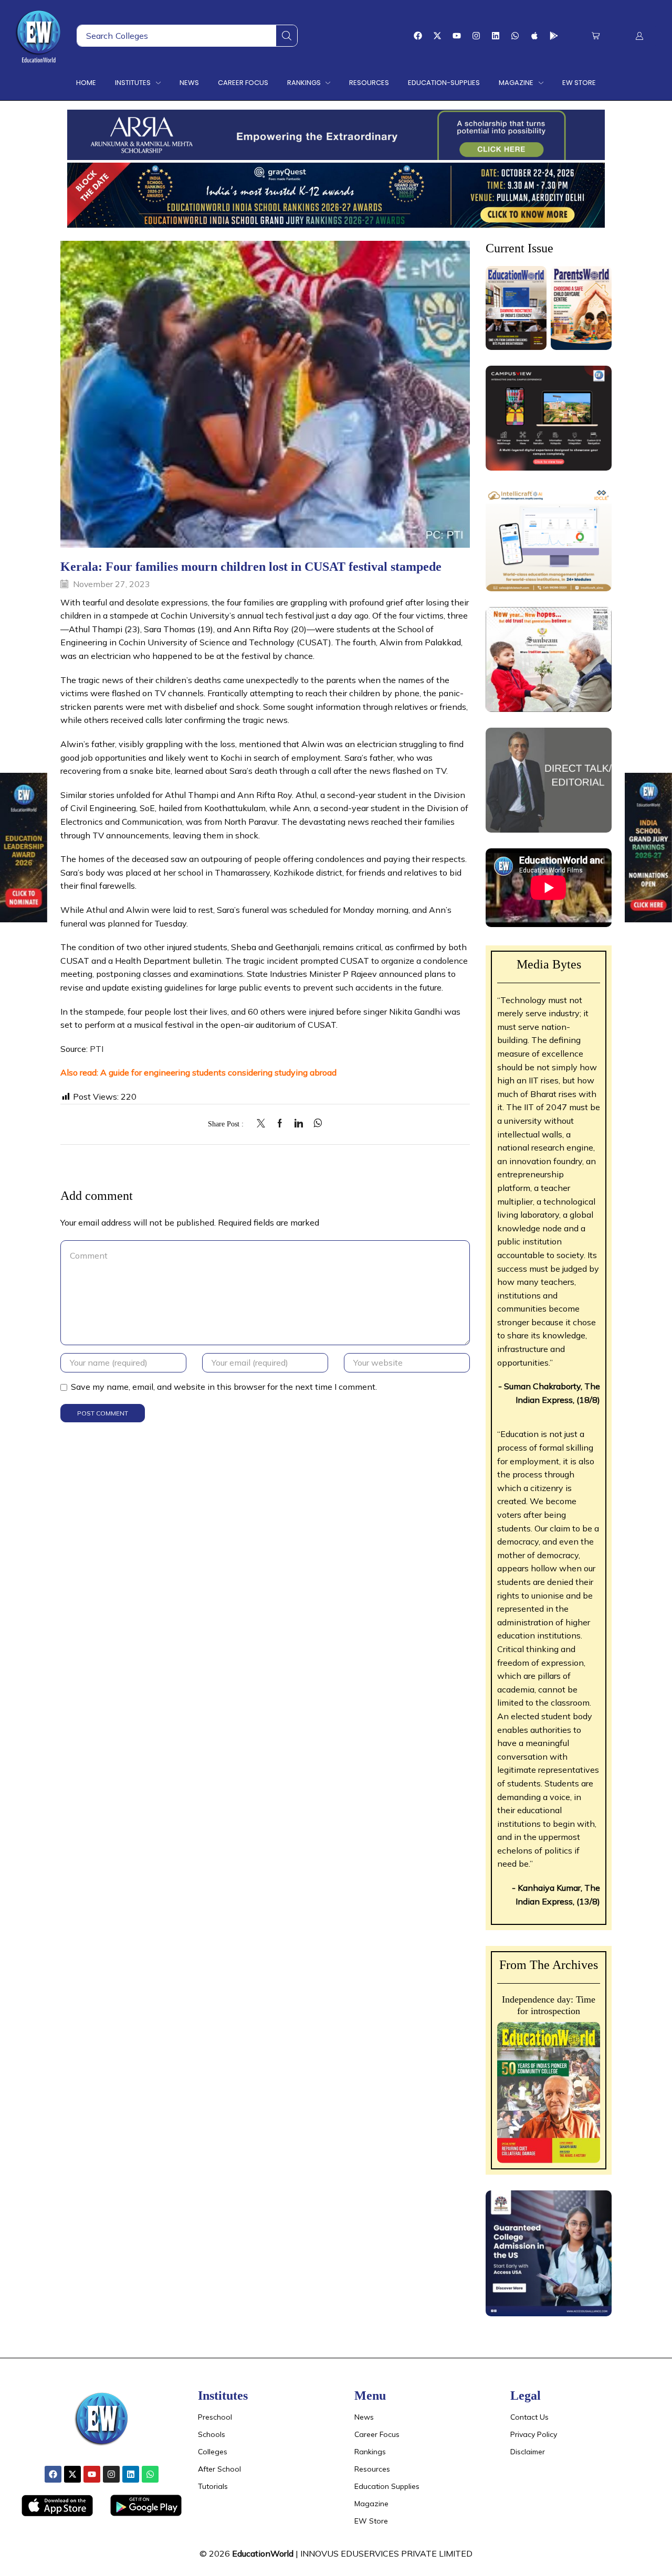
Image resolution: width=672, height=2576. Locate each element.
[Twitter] (264, 1124)
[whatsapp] (315, 1124)
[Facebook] (418, 36)
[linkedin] (299, 1124)
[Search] (287, 36)
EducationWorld (263, 2553)
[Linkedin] (496, 36)
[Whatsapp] (515, 36)
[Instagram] (476, 36)
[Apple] (534, 36)
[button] (596, 36)
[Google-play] (554, 36)
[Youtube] (457, 36)
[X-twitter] (437, 36)
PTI (96, 1049)
